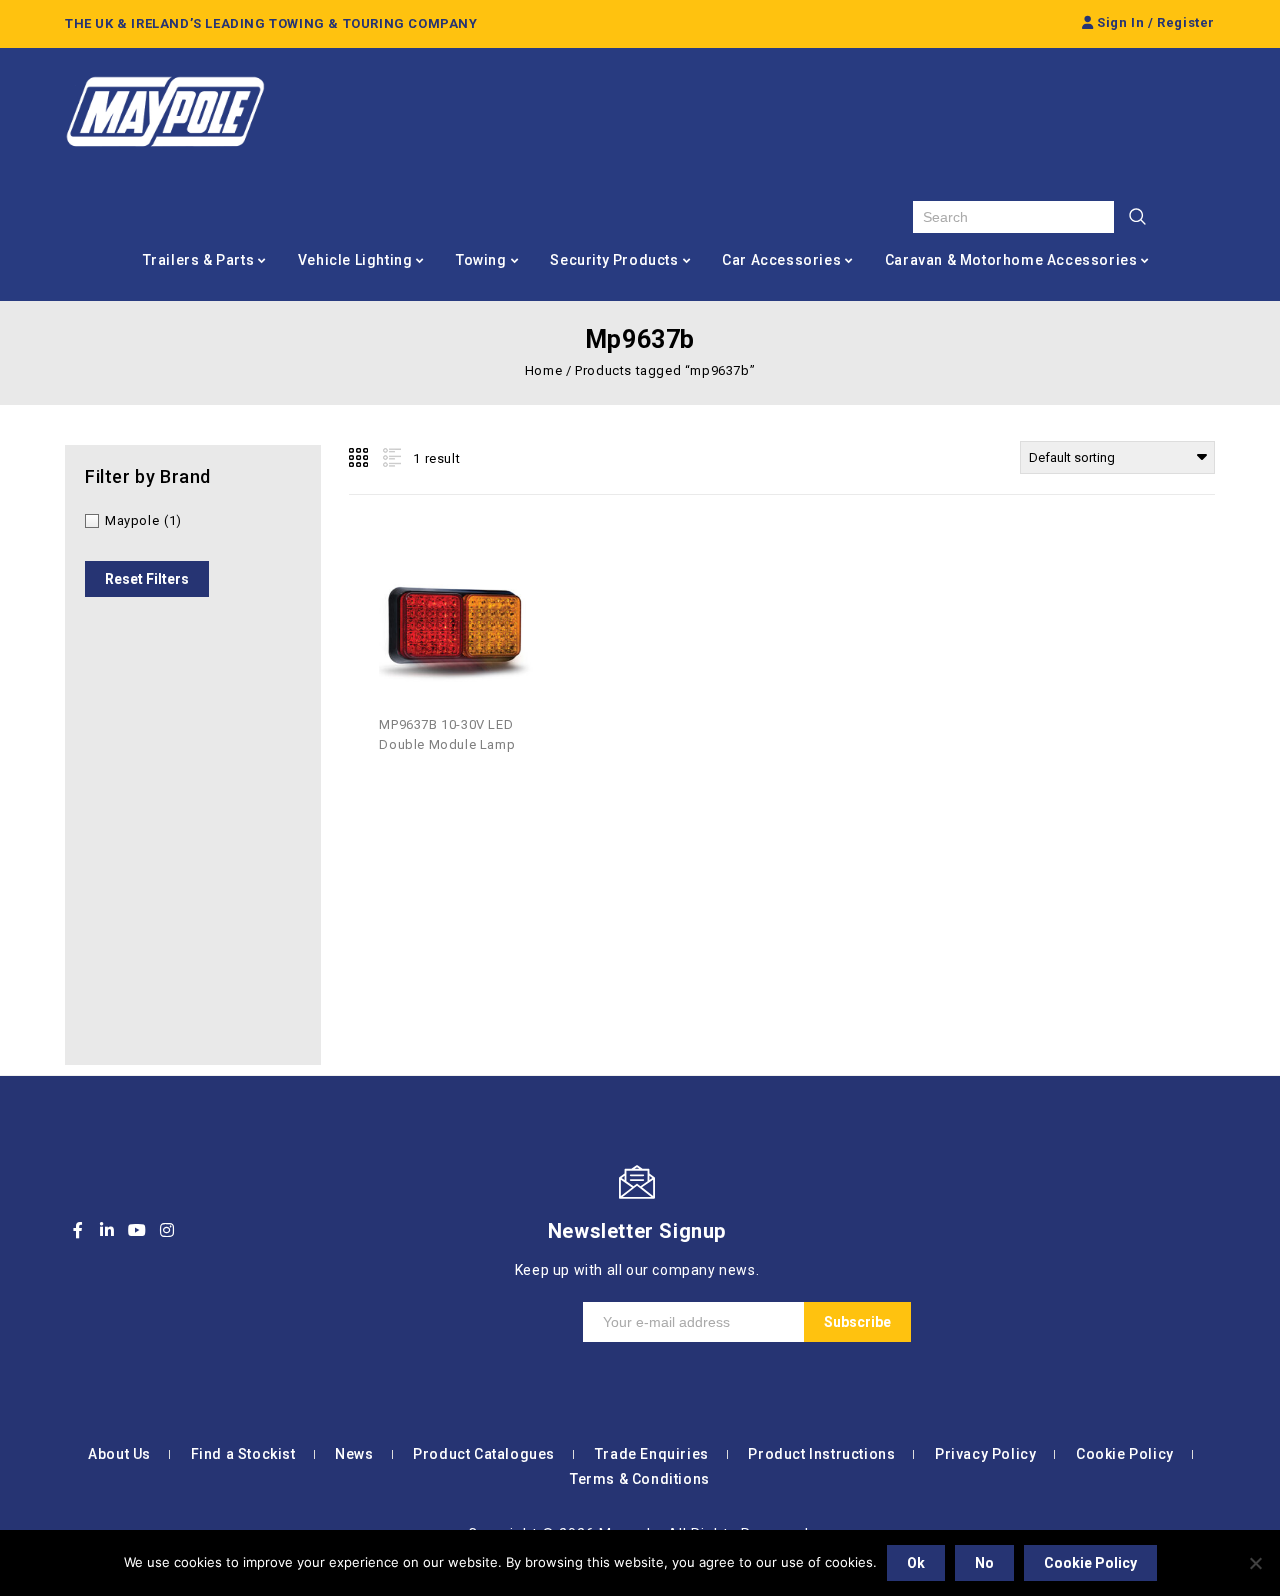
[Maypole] (165, 112)
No (984, 1563)
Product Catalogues (484, 1454)
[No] (1255, 1563)
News (354, 1454)
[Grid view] (360, 458)
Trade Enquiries (652, 1454)
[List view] (390, 458)
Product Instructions (821, 1454)
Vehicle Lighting (355, 260)
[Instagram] (167, 1230)
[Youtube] (137, 1230)
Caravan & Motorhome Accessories (1011, 260)
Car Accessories (781, 260)
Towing (481, 260)
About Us (119, 1454)
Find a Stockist (243, 1454)
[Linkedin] (108, 1230)
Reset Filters (147, 579)
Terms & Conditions (640, 1479)
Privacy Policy (985, 1454)
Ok (916, 1563)
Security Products (614, 260)
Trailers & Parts (199, 260)
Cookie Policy (1125, 1454)
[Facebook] (78, 1230)
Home (543, 370)
